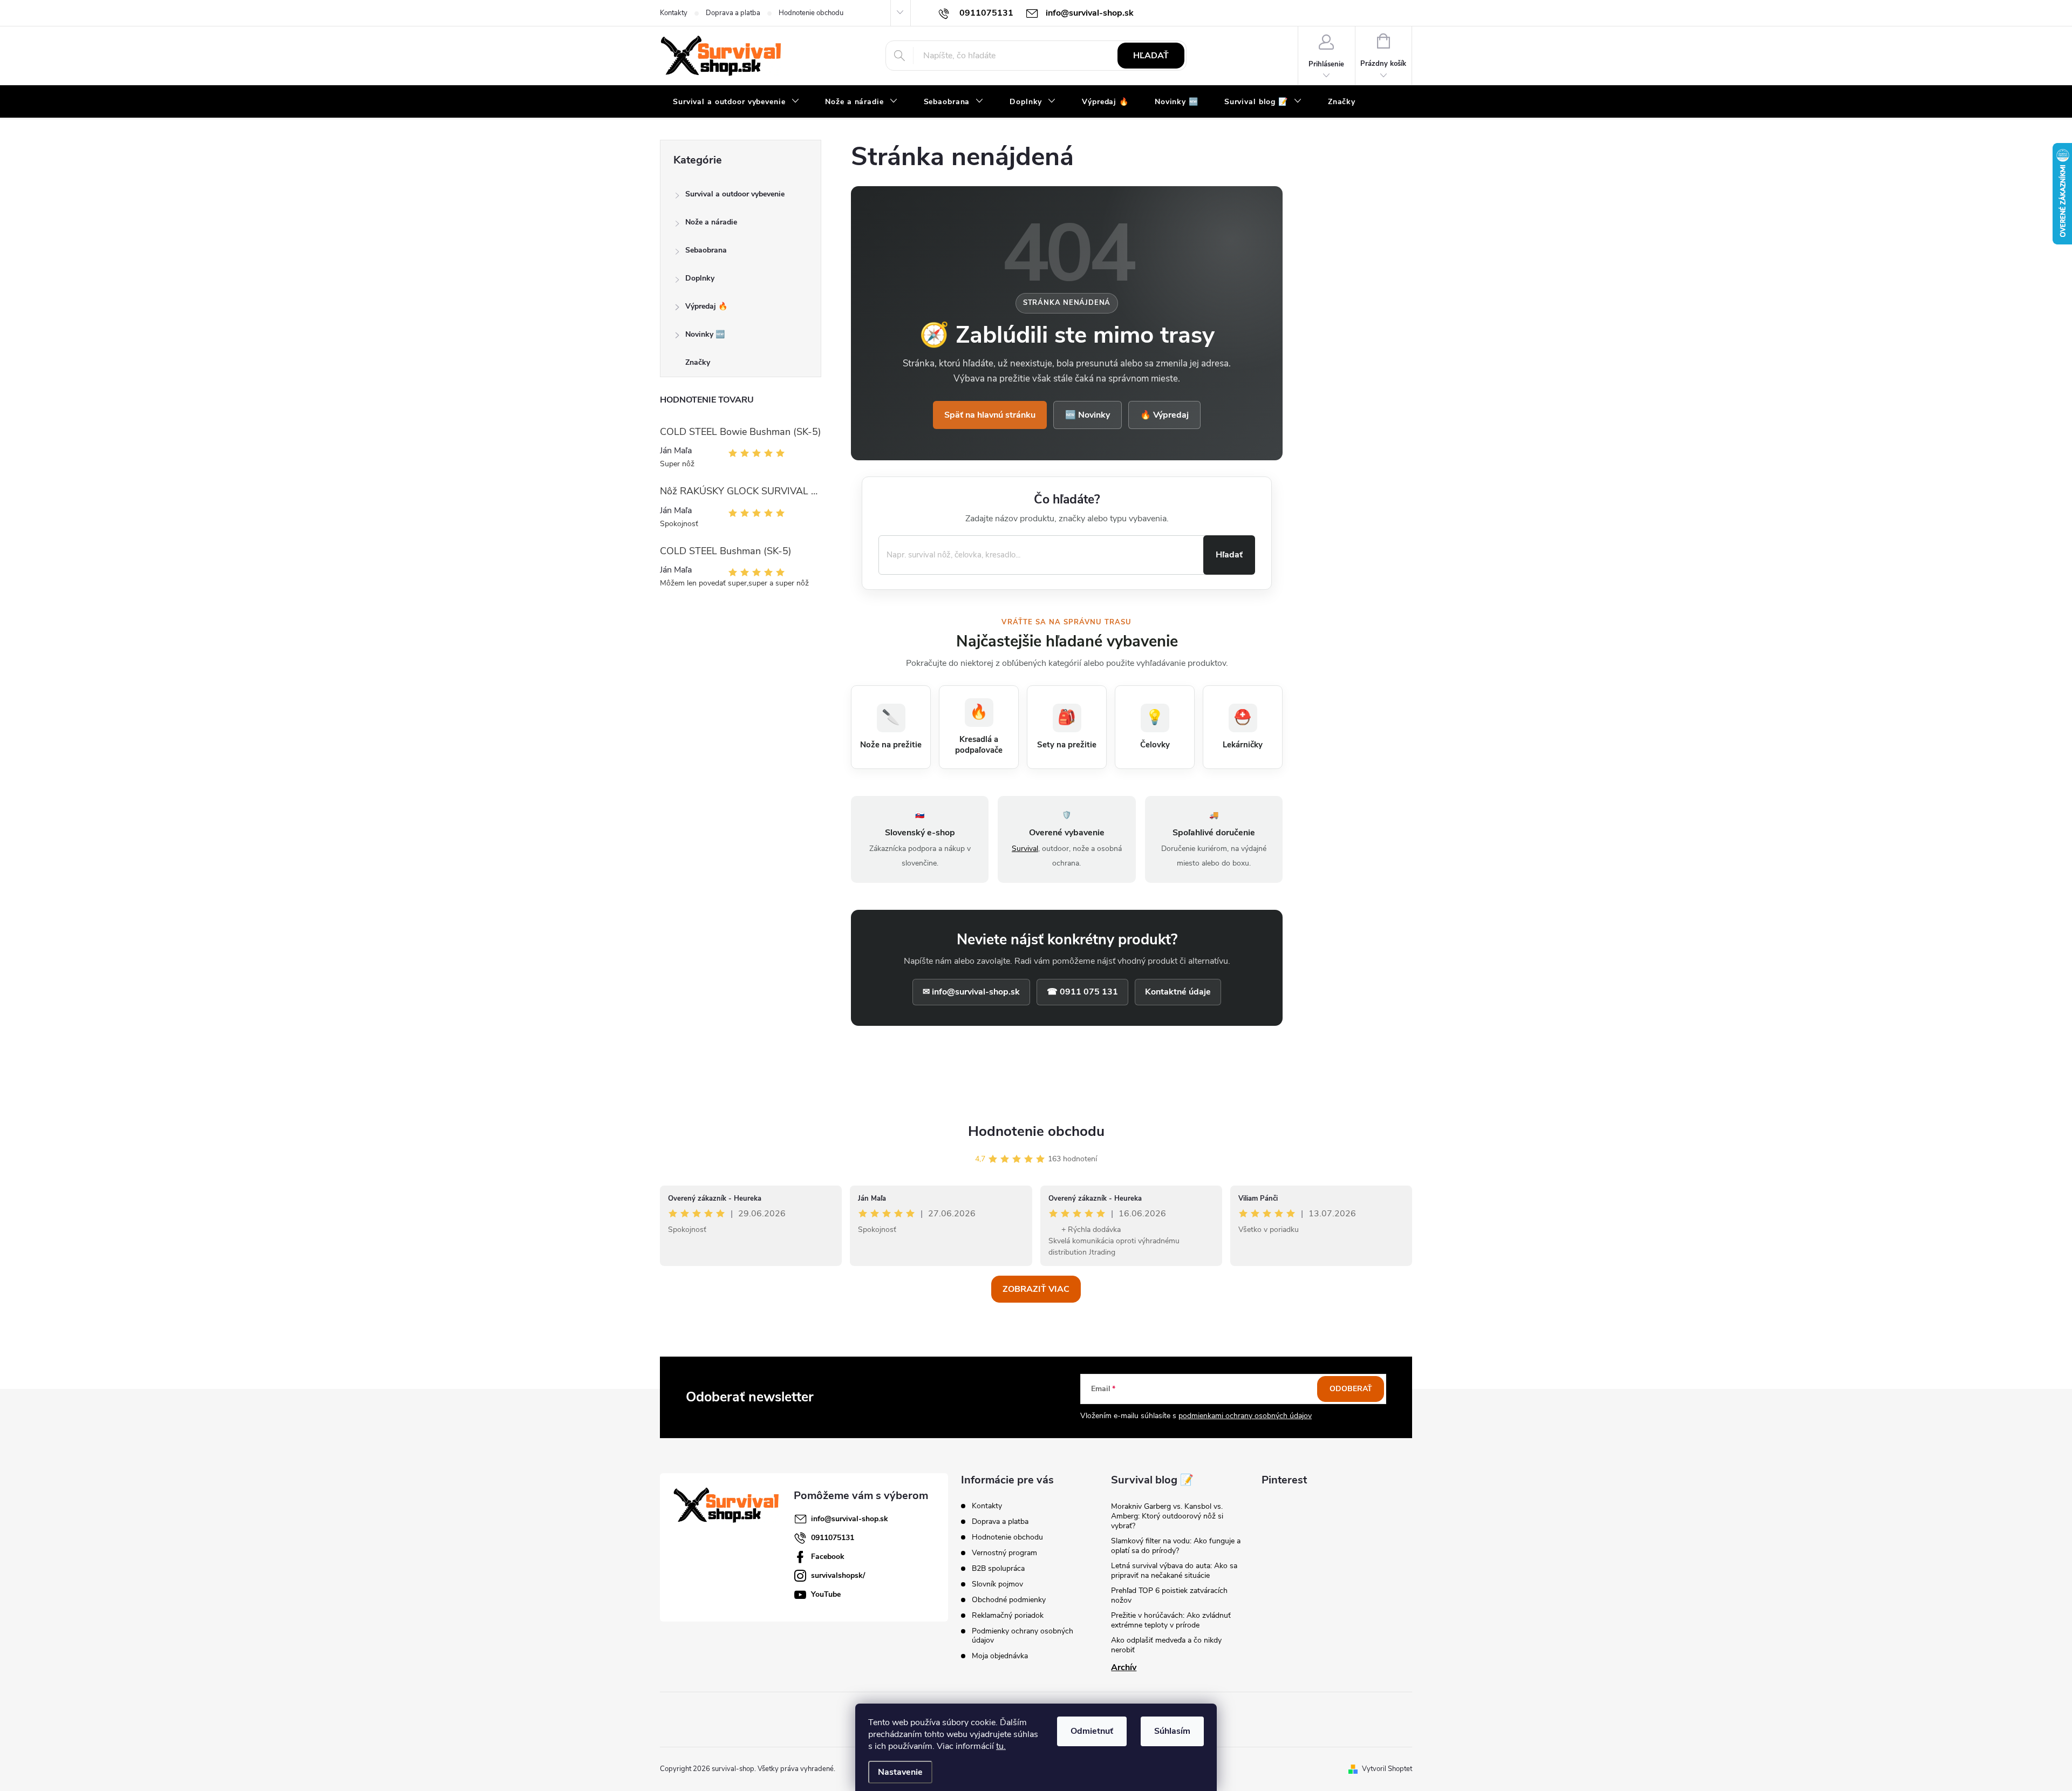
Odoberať (1351, 1389)
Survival (1025, 849)
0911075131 (833, 1538)
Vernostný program (1004, 1553)
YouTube (826, 1594)
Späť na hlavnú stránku (990, 415)
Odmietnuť (1092, 1731)
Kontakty (674, 13)
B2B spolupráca (998, 1568)
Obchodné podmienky (1009, 1600)
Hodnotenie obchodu (811, 13)
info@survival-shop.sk (850, 1519)
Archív (1124, 1667)
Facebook (828, 1557)
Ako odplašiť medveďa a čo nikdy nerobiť (1166, 1645)
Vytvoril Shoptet (1387, 1769)
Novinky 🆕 (705, 334)
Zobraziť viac (1036, 1289)
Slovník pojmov (997, 1584)
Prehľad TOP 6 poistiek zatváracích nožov (1169, 1595)
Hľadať (1151, 56)
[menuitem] (736, 102)
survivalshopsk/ (838, 1575)
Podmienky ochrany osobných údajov (1023, 1636)
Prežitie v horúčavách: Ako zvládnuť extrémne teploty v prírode (1171, 1620)
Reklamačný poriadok (1008, 1615)
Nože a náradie (711, 222)
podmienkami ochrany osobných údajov (1245, 1416)
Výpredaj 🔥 (706, 306)
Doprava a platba (733, 13)
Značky (698, 362)
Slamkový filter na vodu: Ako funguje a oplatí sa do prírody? (1176, 1546)
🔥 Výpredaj (1164, 415)
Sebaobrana (706, 250)
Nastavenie (900, 1772)
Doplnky (700, 278)
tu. (1001, 1746)
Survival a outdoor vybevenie (735, 194)
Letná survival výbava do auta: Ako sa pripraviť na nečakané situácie (1174, 1571)
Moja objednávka (1000, 1656)
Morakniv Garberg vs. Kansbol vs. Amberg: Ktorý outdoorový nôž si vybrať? (1167, 1516)
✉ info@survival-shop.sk (971, 992)
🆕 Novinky (1088, 415)
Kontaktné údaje (1178, 992)
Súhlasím (1172, 1731)
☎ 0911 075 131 (1082, 992)
